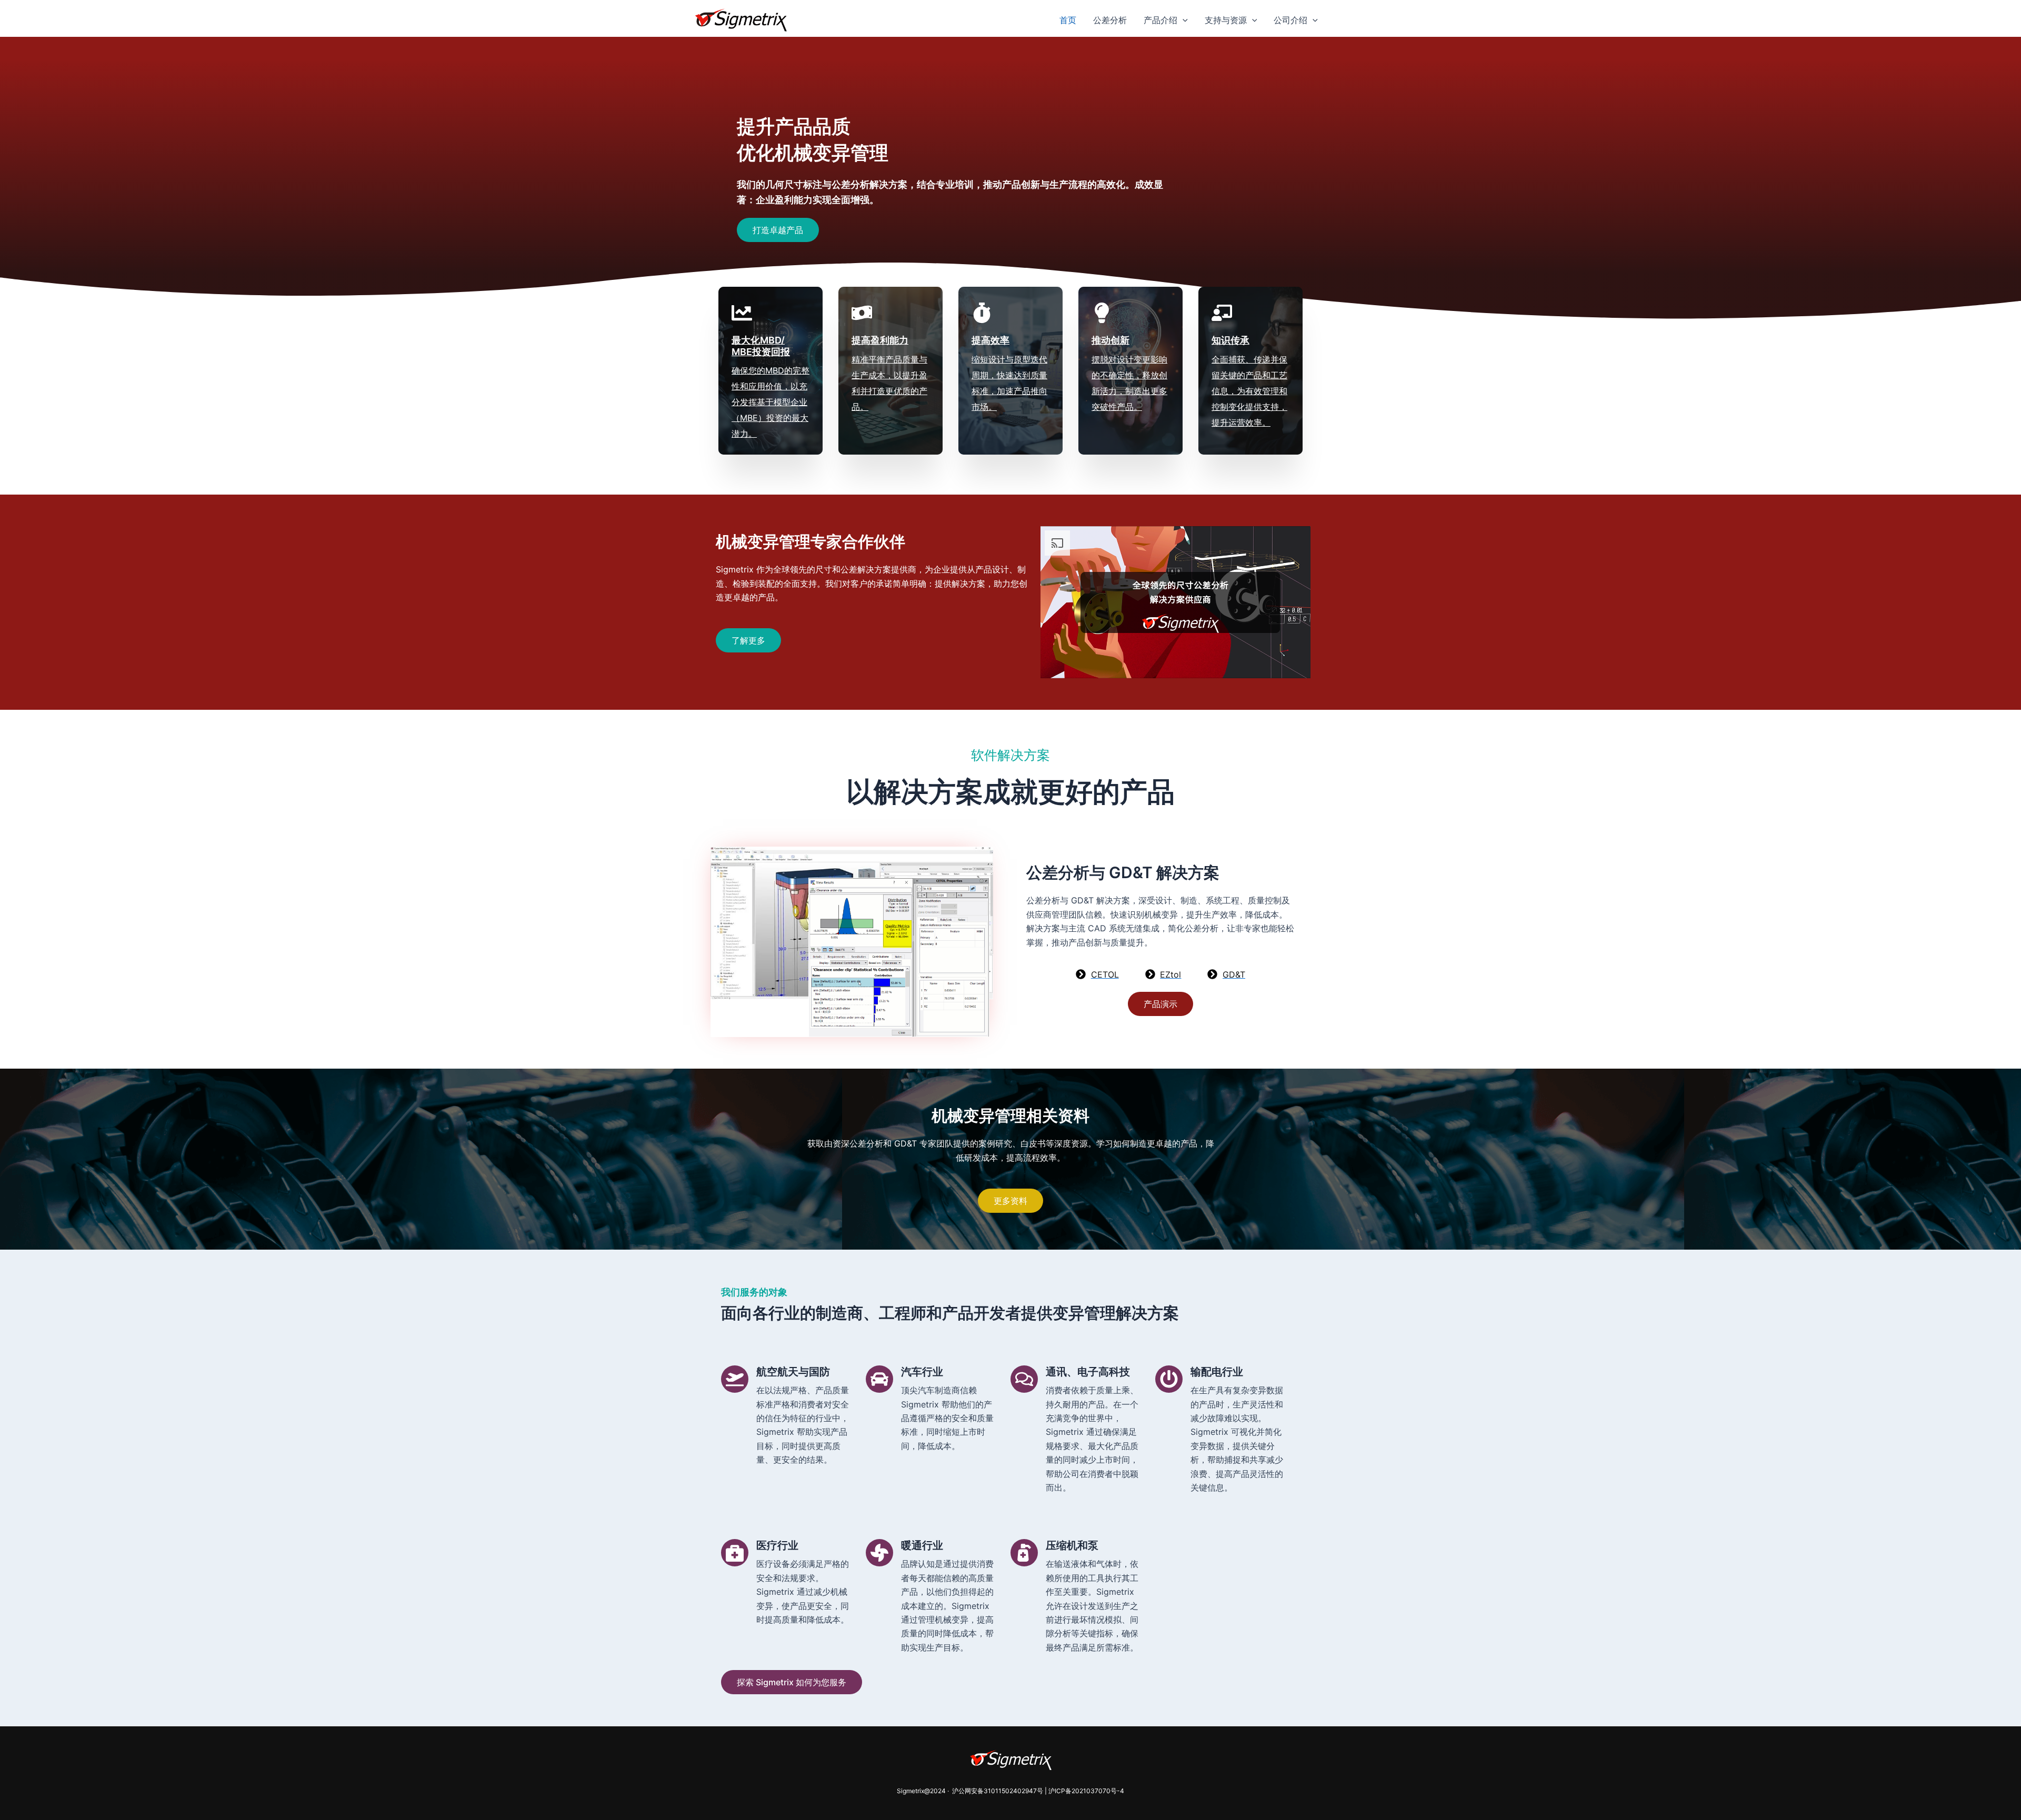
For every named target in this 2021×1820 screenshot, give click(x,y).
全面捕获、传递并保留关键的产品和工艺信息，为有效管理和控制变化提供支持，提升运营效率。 (1249, 391)
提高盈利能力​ (880, 340)
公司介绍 (1290, 20)
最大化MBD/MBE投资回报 (761, 346)
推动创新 (1110, 340)
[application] (1183, 20)
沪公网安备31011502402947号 (997, 1791)
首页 (1068, 20)
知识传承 (1230, 340)
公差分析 (1110, 20)
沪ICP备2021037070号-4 (1086, 1791)
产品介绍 (1160, 20)
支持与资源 (1226, 20)
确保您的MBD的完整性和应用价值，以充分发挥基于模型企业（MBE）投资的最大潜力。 (771, 402)
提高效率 (991, 340)
